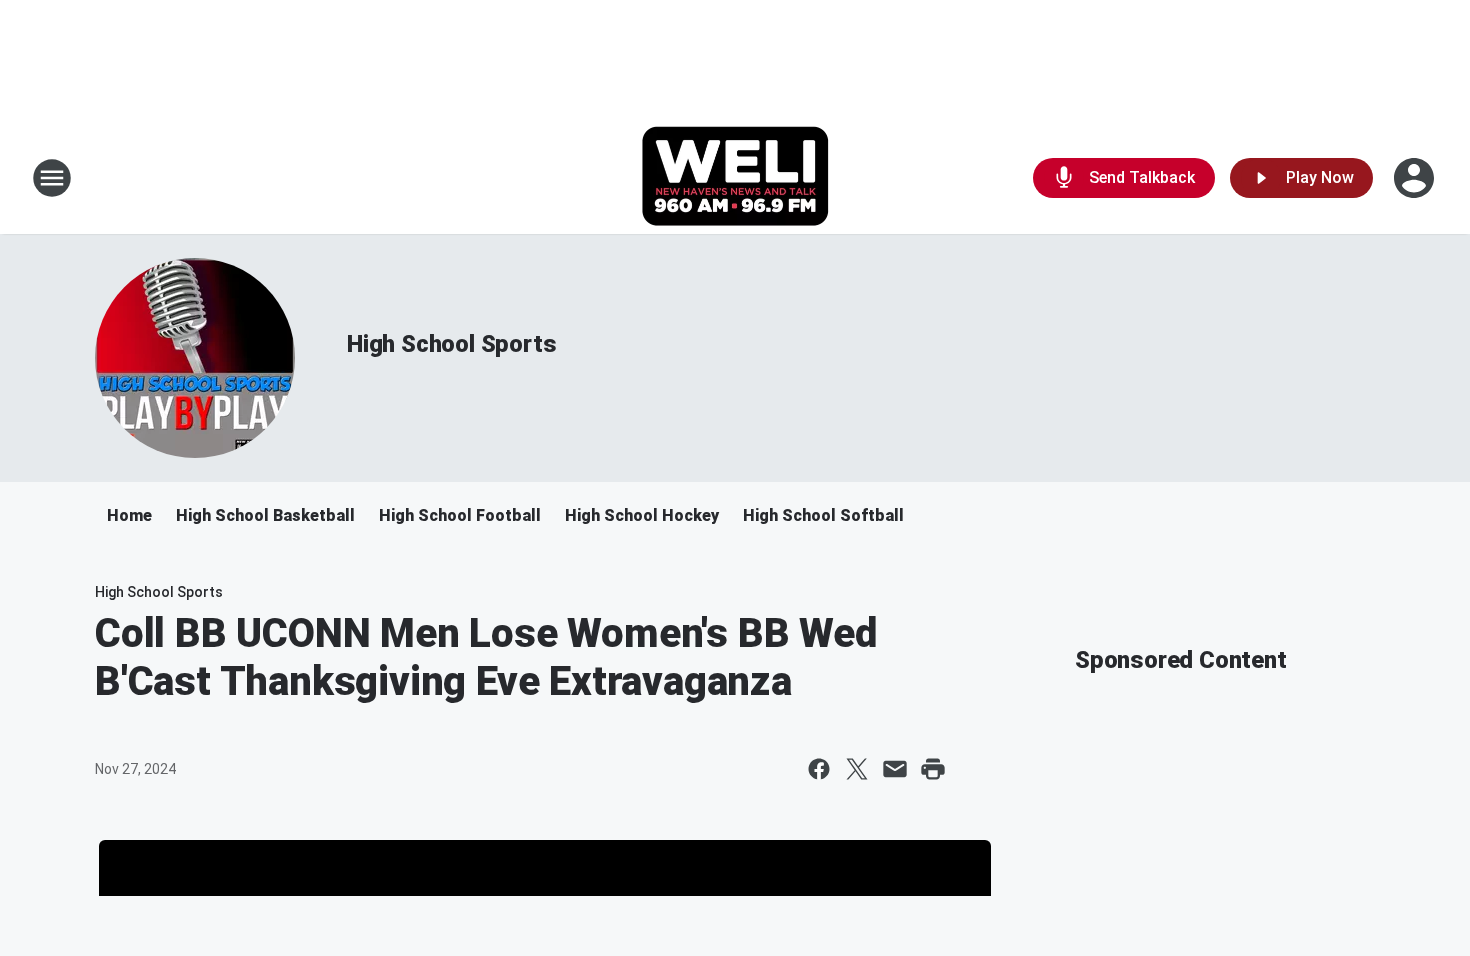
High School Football (460, 515)
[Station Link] (735, 178)
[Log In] (1416, 178)
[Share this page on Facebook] (819, 769)
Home (129, 515)
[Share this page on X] (857, 769)
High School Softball (823, 515)
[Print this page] (933, 769)
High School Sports (451, 344)
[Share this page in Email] (895, 769)
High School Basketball (265, 515)
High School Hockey (642, 515)
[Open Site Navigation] (52, 178)
